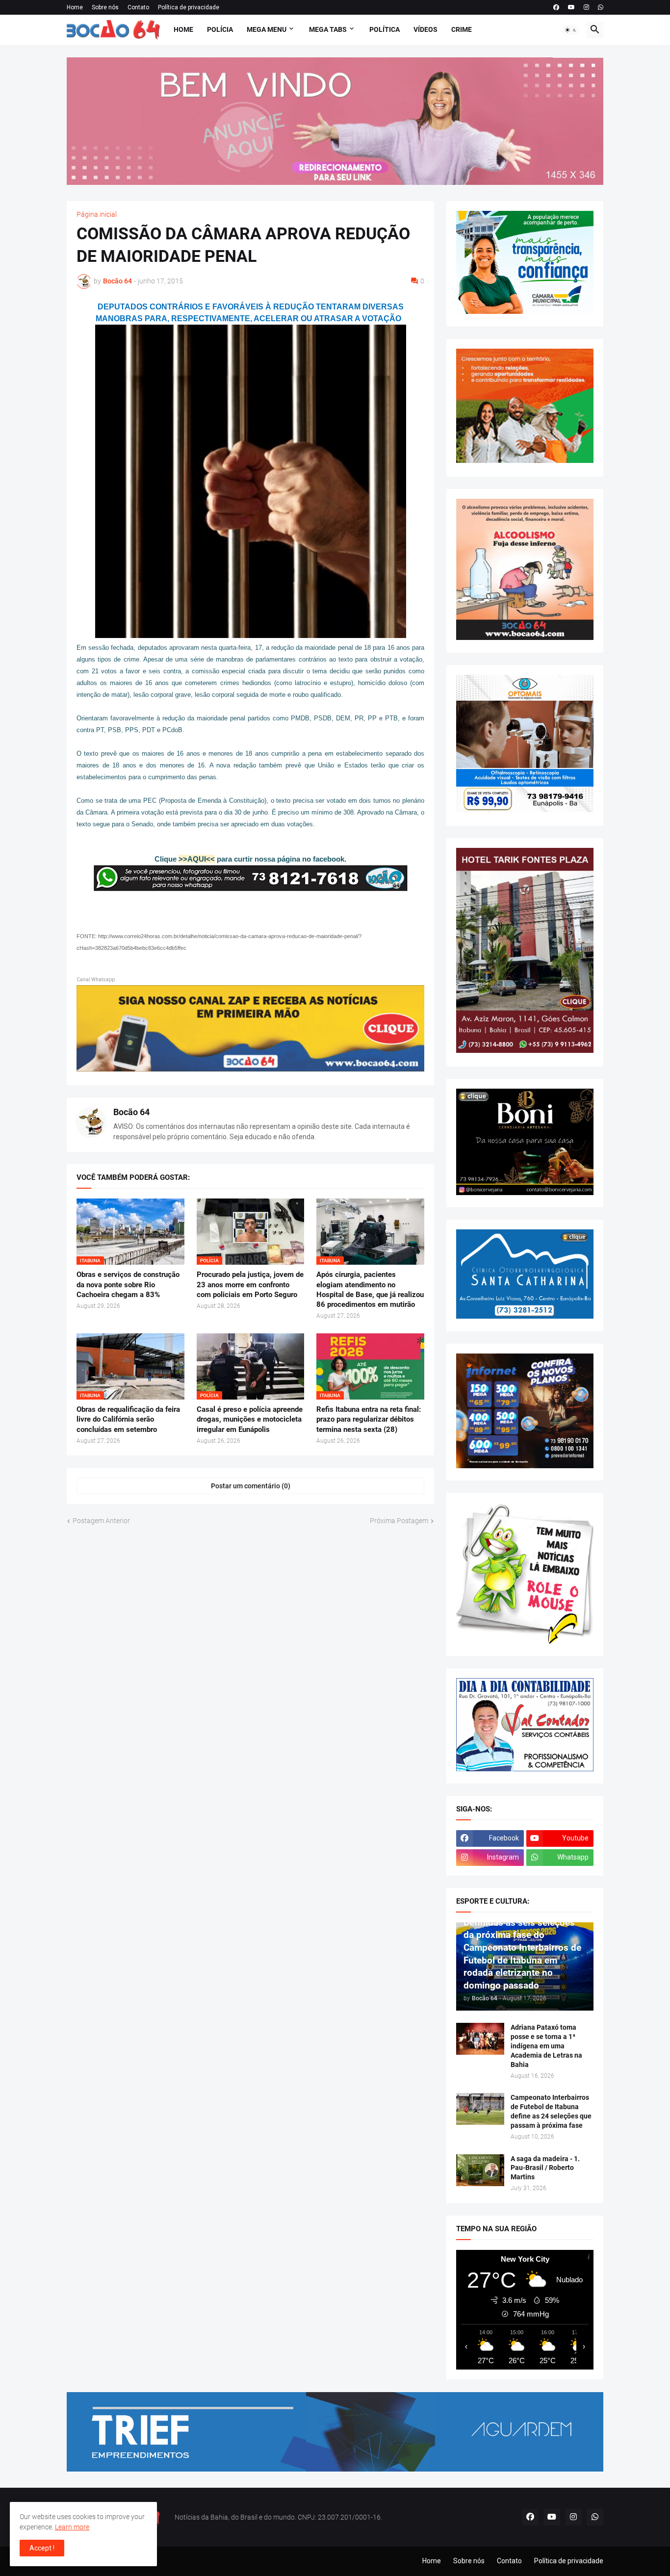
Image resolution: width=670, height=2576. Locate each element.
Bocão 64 (131, 1112)
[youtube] (571, 7)
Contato (138, 7)
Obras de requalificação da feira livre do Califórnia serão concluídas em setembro (128, 1419)
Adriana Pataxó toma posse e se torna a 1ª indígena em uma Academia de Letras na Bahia (546, 2046)
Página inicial (97, 214)
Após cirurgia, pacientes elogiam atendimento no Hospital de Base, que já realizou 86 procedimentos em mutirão (370, 1289)
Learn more (72, 2527)
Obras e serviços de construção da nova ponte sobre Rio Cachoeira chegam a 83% (128, 1285)
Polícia (220, 29)
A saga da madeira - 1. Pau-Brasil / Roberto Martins (545, 2168)
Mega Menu (267, 29)
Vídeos (425, 29)
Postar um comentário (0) (251, 1486)
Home (75, 7)
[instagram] (586, 7)
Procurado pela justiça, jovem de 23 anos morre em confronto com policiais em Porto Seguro (250, 1285)
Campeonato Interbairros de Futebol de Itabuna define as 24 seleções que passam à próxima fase (551, 2111)
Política (385, 29)
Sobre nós (105, 7)
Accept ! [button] (42, 2548)
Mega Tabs (328, 29)
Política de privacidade (189, 7)
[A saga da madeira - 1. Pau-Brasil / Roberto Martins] (480, 2170)
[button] (571, 30)
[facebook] (556, 7)
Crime (462, 29)
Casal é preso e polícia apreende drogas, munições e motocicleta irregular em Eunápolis (250, 1419)
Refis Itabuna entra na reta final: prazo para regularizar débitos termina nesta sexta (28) (369, 1419)
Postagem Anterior (101, 1521)
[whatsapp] (601, 7)
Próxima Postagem (399, 1521)
